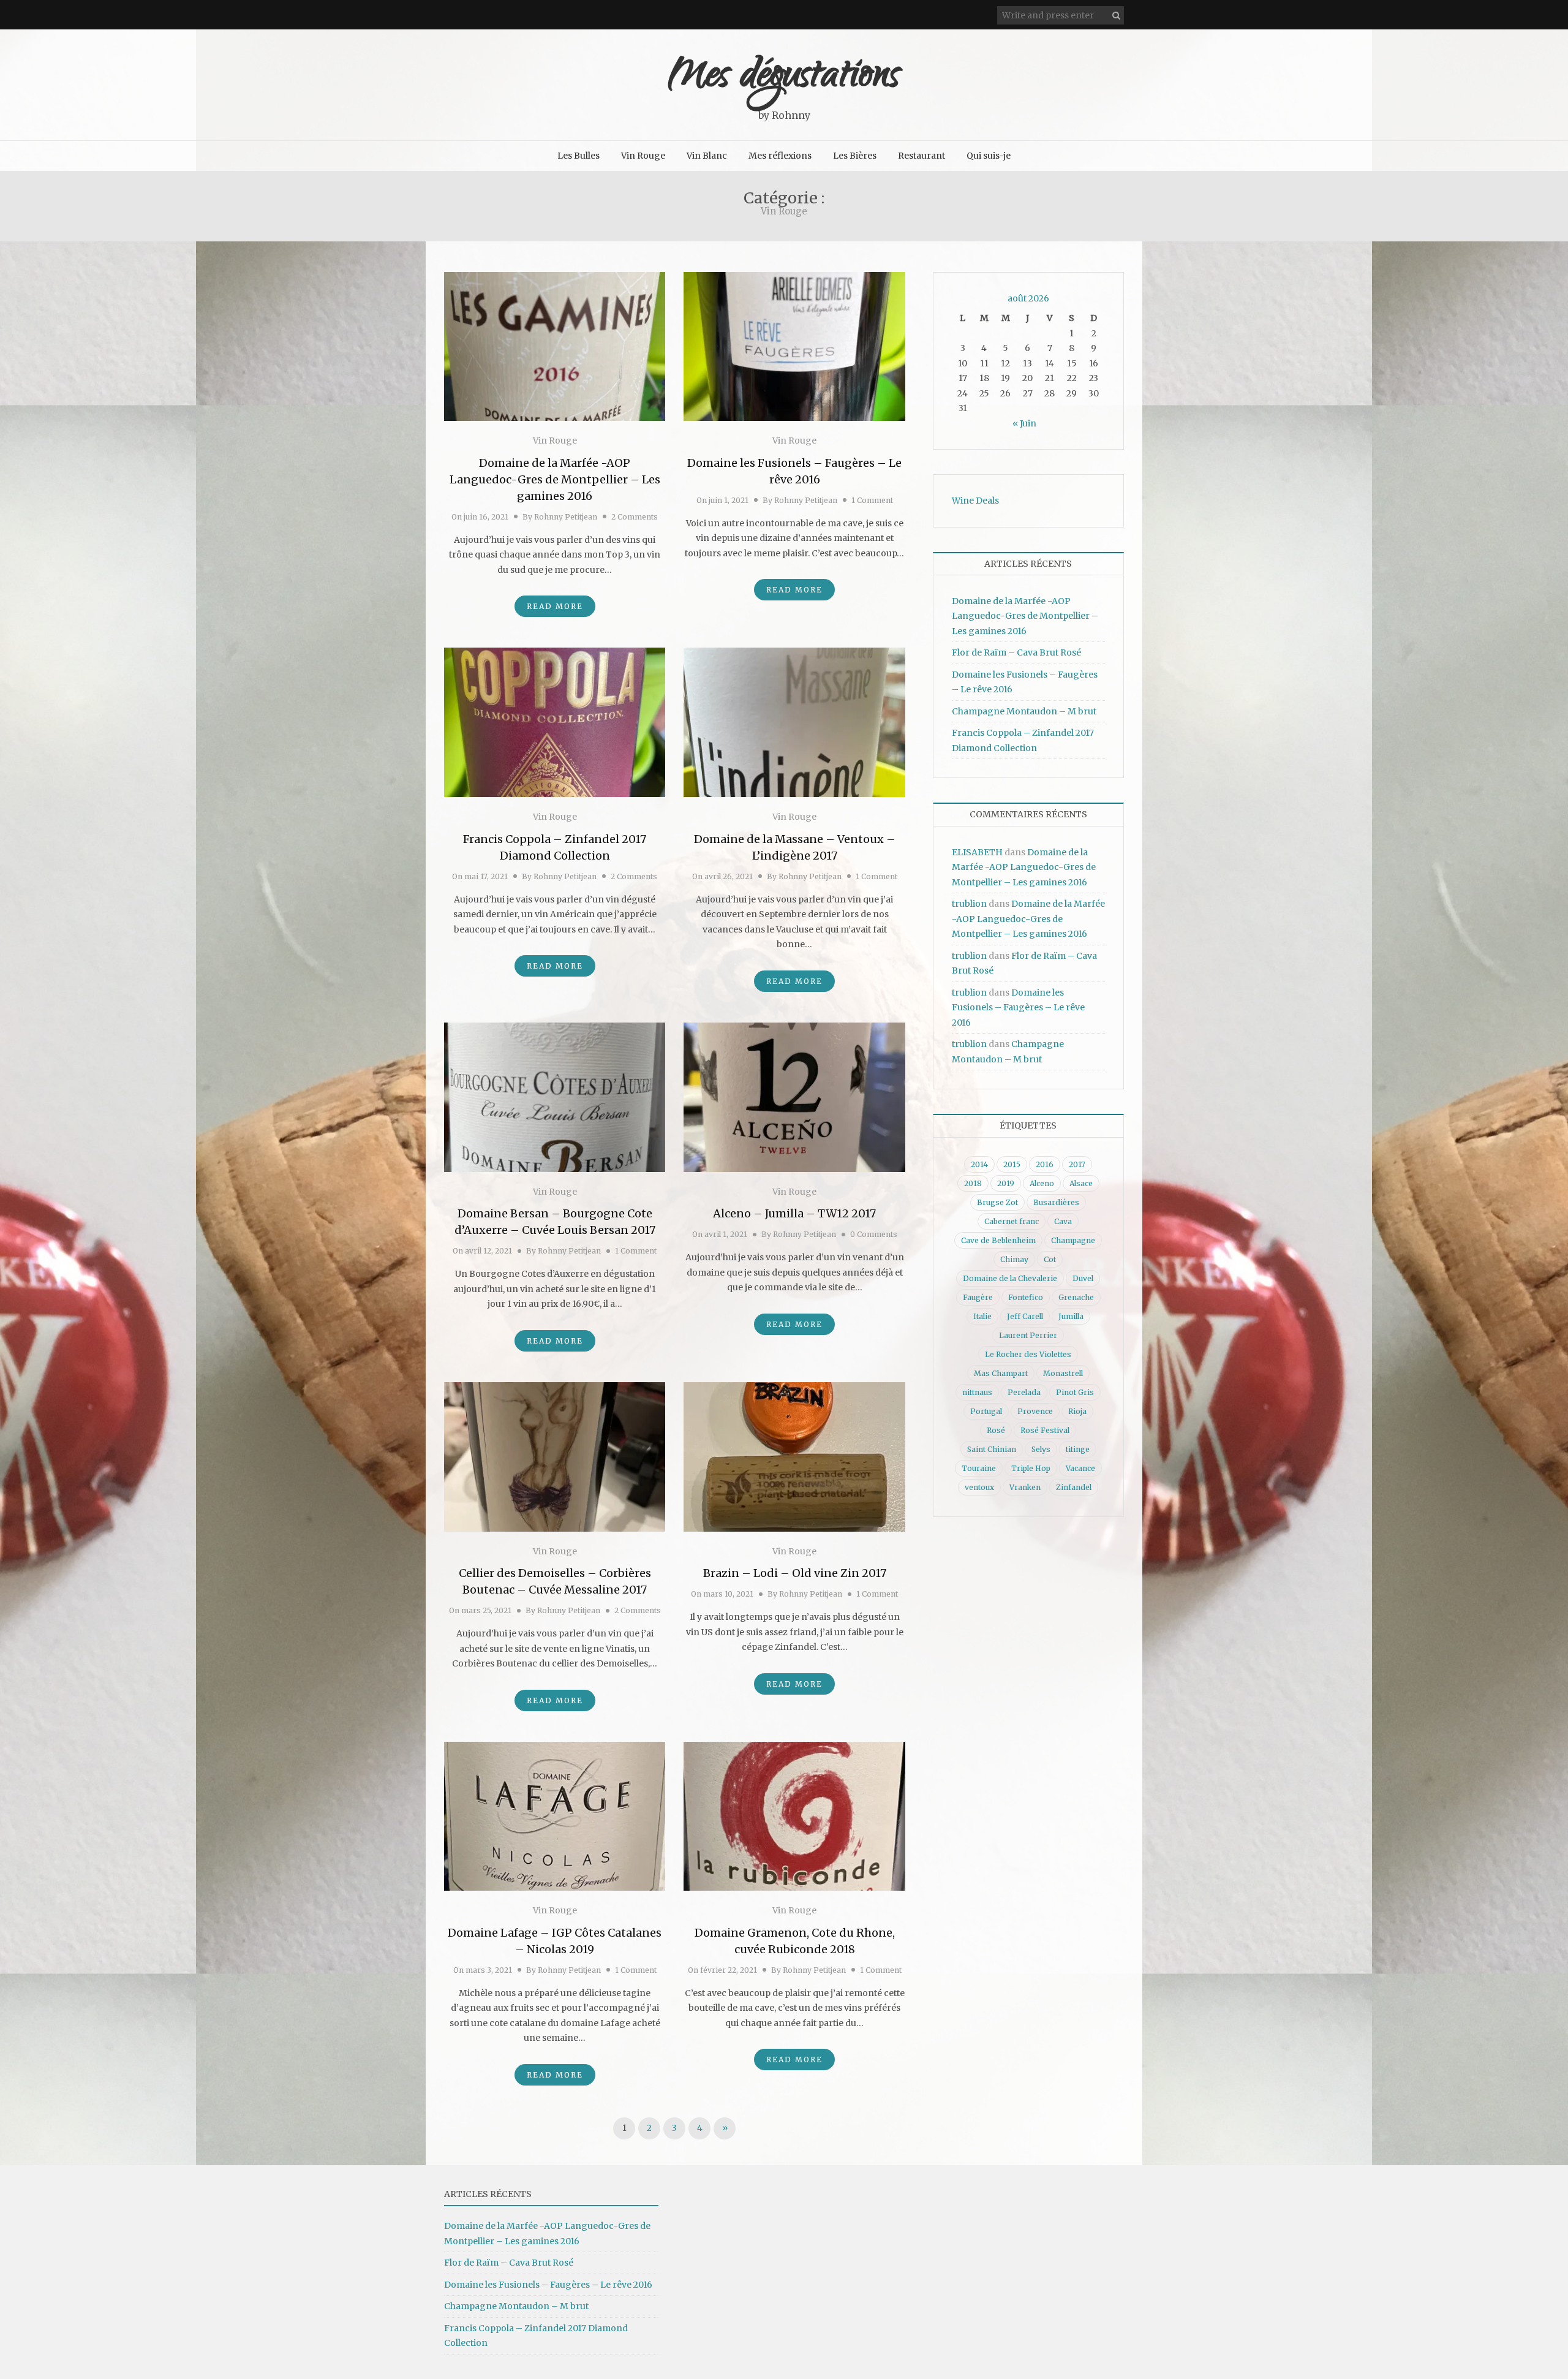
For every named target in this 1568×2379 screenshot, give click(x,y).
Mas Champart (1001, 1373)
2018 (973, 1183)
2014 (979, 1164)
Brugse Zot (997, 1202)
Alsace (1081, 1183)
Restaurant (922, 156)
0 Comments (874, 1234)
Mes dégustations (784, 78)
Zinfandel (1074, 1487)
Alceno (1042, 1183)
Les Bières (855, 156)
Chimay (1014, 1259)
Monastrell (1063, 1373)
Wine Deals (975, 501)
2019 (1006, 1183)
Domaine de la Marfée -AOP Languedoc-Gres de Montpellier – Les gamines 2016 (555, 479)
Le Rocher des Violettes (1028, 1354)
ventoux (979, 1487)
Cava (1063, 1221)
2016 (1045, 1164)
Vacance (1080, 1468)
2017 (1077, 1164)
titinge (1078, 1449)
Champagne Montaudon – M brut (1024, 711)
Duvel (1083, 1278)
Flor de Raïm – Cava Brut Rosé (1016, 652)
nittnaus (977, 1392)
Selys (1041, 1449)
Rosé (996, 1430)
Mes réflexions (780, 156)
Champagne (1073, 1240)
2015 (1012, 1164)
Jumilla (1071, 1316)
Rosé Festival (1045, 1430)
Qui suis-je (989, 156)
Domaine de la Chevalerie (1010, 1278)
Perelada (1024, 1392)
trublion (969, 904)
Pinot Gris (1075, 1392)
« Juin (1024, 423)
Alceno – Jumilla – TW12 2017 (794, 1213)
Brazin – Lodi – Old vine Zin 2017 (795, 1573)
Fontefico (1026, 1297)
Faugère (978, 1297)
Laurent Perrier (1028, 1335)
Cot (1050, 1259)
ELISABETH (977, 852)
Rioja (1077, 1411)
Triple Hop (1031, 1468)
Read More (555, 606)
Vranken (1025, 1487)
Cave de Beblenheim (998, 1240)
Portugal (986, 1411)
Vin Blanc (707, 156)
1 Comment (872, 500)
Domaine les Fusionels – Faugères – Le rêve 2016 (1018, 1008)
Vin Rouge (643, 156)
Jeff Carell (1025, 1316)
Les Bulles (579, 156)
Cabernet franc (1012, 1221)
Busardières (1056, 1202)
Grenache (1076, 1297)
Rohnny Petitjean (566, 517)
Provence (1035, 1411)
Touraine (979, 1468)
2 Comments (635, 517)
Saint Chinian (992, 1449)
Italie (982, 1316)
